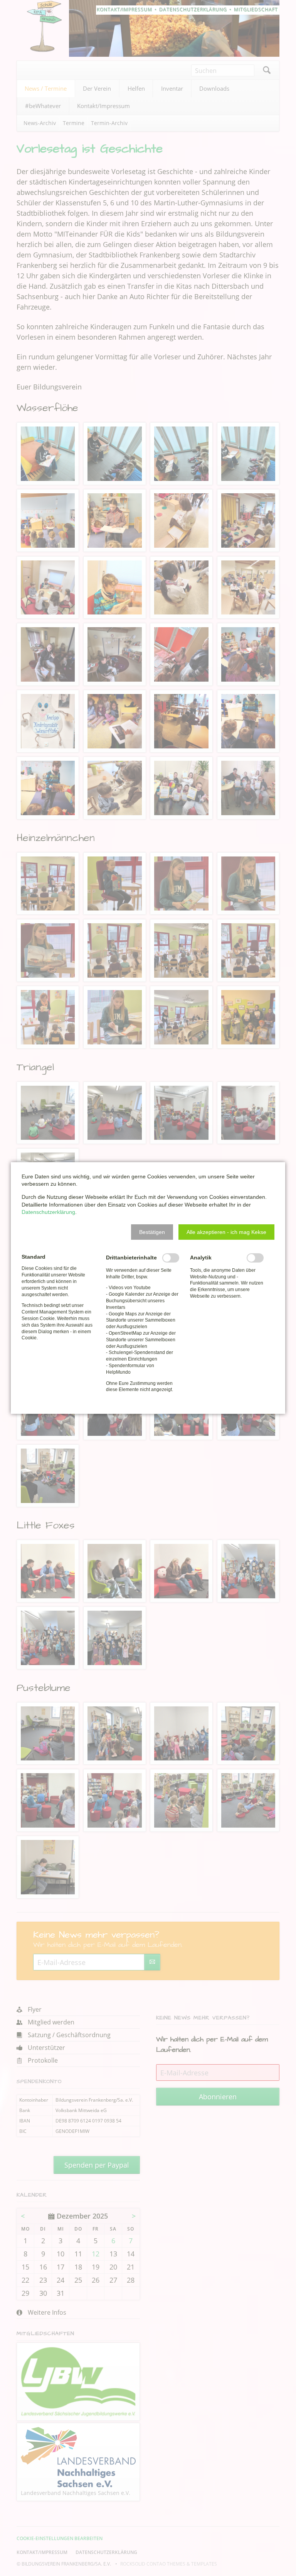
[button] (152, 1232)
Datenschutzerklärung (48, 1212)
